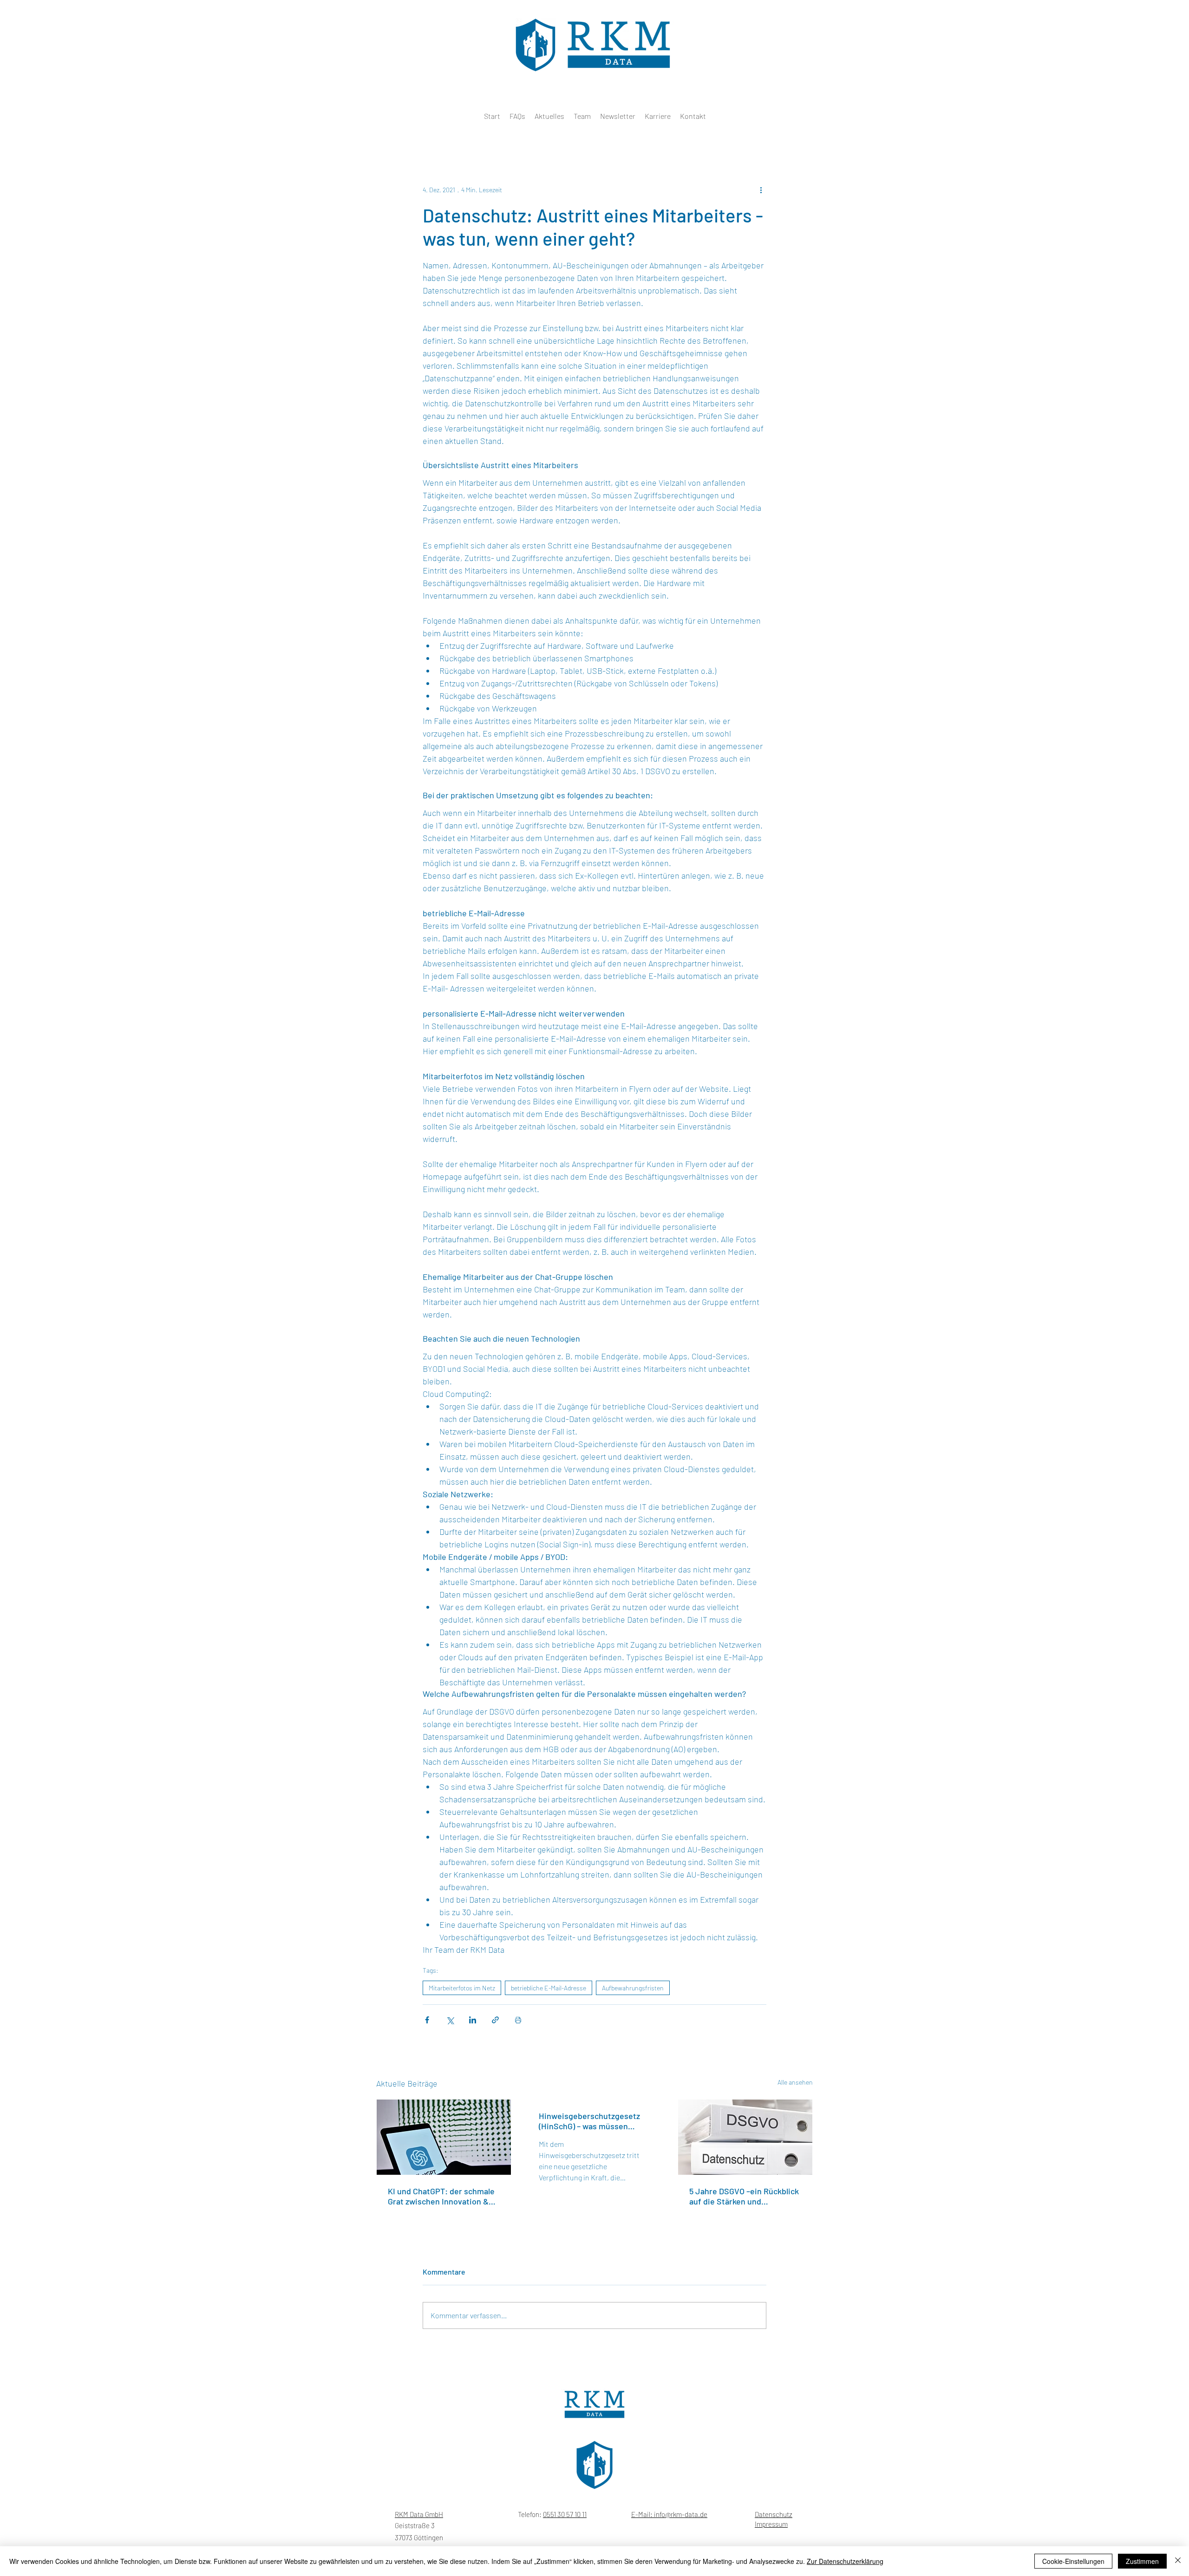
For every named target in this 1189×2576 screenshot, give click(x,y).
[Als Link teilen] (495, 2020)
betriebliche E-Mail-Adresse (549, 1988)
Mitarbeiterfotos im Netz (462, 1988)
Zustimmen (1142, 2561)
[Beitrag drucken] (518, 2020)
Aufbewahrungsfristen (633, 1988)
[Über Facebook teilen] (427, 2020)
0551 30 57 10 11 (565, 2514)
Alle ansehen (795, 2082)
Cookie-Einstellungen (1073, 2561)
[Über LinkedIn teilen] (473, 2020)
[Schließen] (1178, 2561)
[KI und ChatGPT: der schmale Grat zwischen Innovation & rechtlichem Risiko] (444, 2137)
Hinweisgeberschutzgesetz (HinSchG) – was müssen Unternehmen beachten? (589, 2121)
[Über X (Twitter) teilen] (450, 2020)
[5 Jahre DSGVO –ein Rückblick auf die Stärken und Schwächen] (745, 2137)
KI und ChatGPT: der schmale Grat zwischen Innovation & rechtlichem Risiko (441, 2196)
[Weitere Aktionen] (761, 189)
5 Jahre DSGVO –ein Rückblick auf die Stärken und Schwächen (744, 2196)
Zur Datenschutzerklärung (845, 2561)
